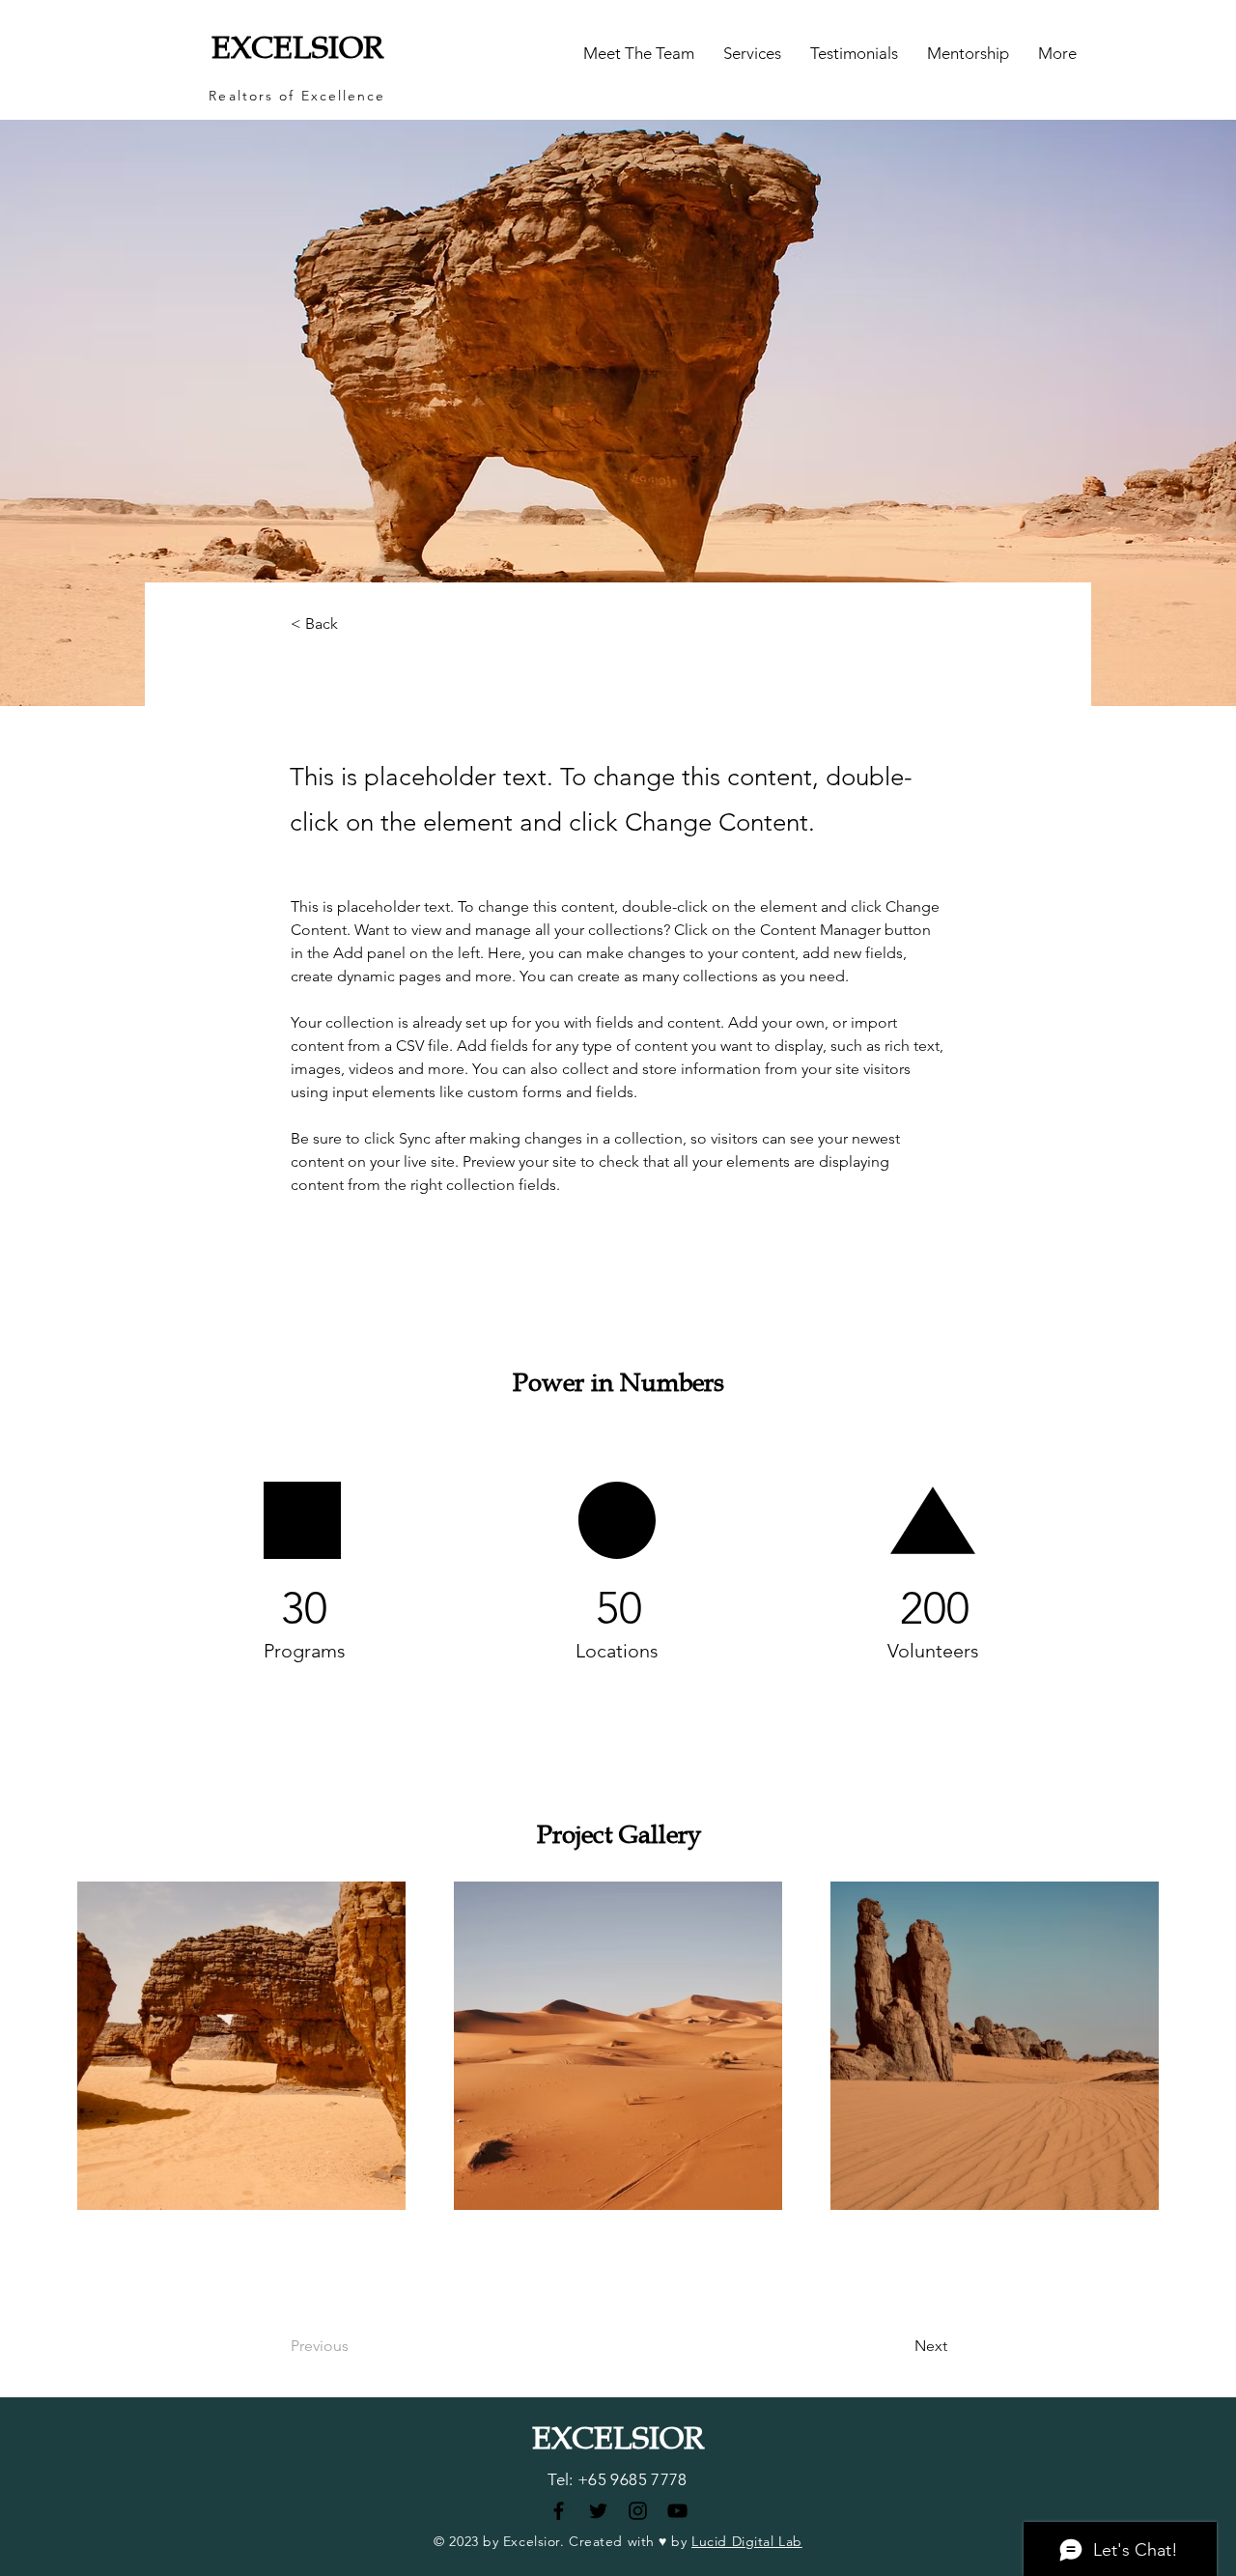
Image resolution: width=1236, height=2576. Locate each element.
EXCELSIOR (297, 48)
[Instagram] (638, 2511)
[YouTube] (677, 2511)
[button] (752, 53)
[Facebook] (559, 2511)
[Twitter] (598, 2511)
